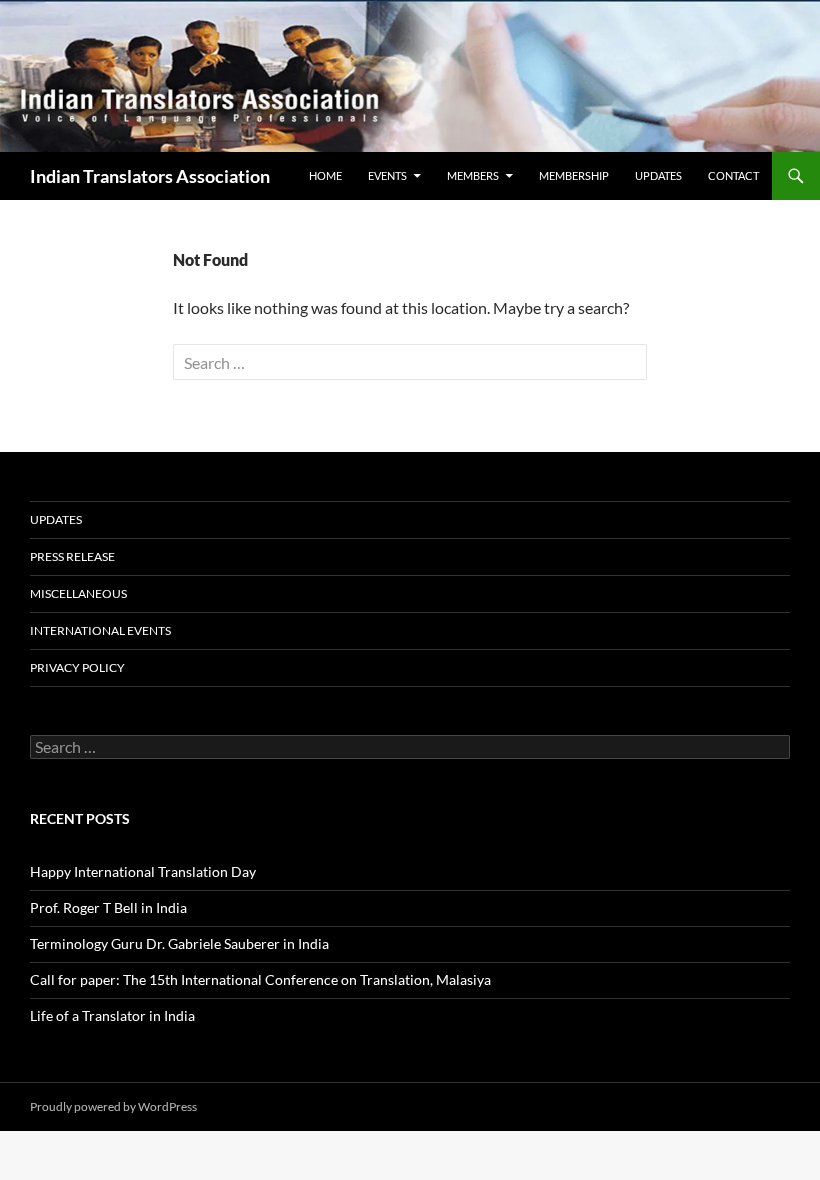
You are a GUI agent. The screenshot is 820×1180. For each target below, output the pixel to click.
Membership (574, 175)
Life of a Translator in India (112, 1015)
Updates (658, 175)
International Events (100, 630)
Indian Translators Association (150, 176)
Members (473, 175)
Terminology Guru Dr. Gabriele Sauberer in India (179, 943)
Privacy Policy (77, 667)
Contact (733, 175)
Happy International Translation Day (143, 871)
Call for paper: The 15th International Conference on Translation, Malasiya (260, 979)
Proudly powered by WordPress (113, 1106)
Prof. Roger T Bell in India (108, 907)
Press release (72, 556)
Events (387, 175)
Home (325, 175)
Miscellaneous (78, 593)
